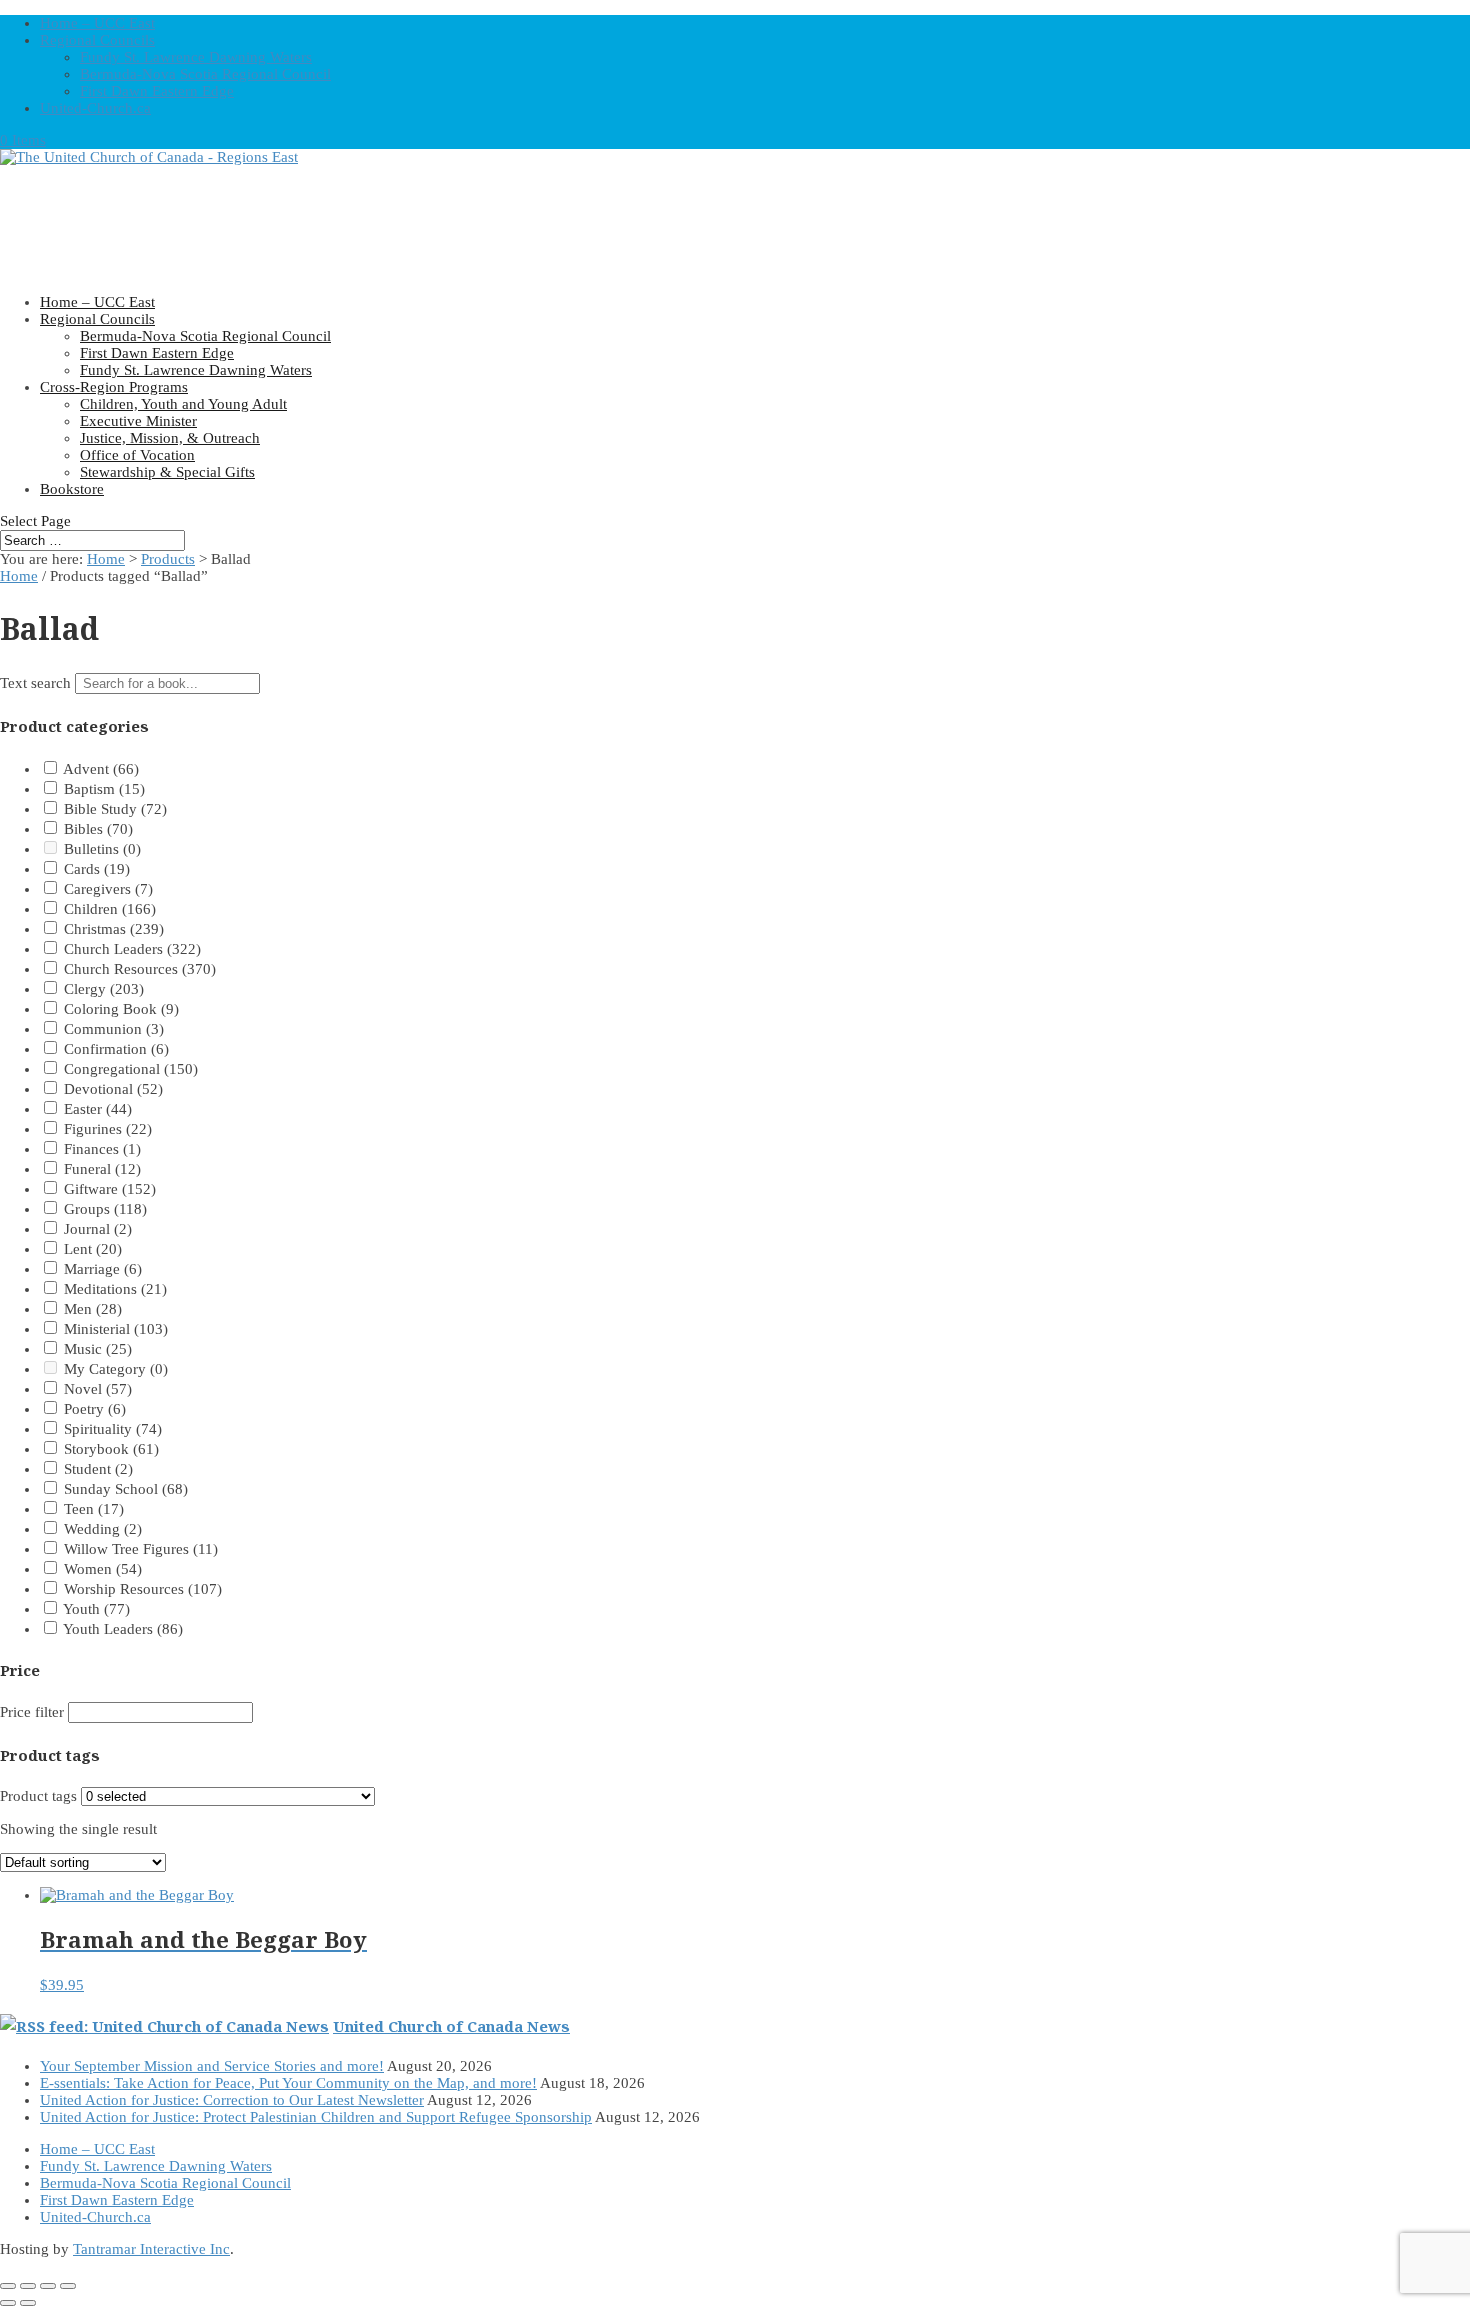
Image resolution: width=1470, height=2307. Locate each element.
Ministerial (116, 1329)
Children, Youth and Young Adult (183, 404)
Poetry (95, 1409)
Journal (98, 1229)
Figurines (108, 1129)
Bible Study (115, 809)
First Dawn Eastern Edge (157, 91)
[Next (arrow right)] (28, 2303)
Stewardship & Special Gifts (167, 472)
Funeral (102, 1169)
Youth (96, 1609)
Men (93, 1309)
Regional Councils (97, 40)
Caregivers (108, 889)
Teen (94, 1509)
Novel (98, 1389)
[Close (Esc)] (68, 2286)
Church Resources (140, 969)
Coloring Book (121, 1009)
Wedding (103, 1529)
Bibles (98, 829)
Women (103, 1569)
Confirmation (116, 1049)
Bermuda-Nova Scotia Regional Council (205, 74)
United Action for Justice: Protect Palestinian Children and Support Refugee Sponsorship (316, 2117)
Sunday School (126, 1489)
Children (110, 909)
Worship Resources (143, 1589)
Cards (97, 869)
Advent (101, 769)
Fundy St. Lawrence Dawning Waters (196, 57)
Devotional (113, 1089)
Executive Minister (138, 421)
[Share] (48, 2286)
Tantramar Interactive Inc (151, 2249)
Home (106, 559)
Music (98, 1349)
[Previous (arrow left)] (8, 2303)
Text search (35, 683)
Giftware (110, 1189)
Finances (102, 1149)
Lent (93, 1249)
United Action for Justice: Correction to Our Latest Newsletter (232, 2100)
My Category (116, 1369)
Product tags (38, 1796)
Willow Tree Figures (141, 1549)
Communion (114, 1029)
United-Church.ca (95, 108)
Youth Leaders (123, 1629)
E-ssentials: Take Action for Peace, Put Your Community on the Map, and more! (288, 2083)
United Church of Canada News (451, 2026)
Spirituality (113, 1429)
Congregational (131, 1069)
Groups (105, 1209)
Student (98, 1469)
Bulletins (102, 849)
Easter (98, 1109)
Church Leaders (132, 949)
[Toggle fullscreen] (28, 2286)
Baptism (104, 789)
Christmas (114, 929)
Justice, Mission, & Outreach (170, 438)
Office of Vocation (137, 455)
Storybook (111, 1449)
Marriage (103, 1269)
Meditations (115, 1289)
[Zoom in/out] (8, 2286)
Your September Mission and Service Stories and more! (212, 2066)
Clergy (104, 989)
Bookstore (72, 489)
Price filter (32, 1712)
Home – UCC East (97, 23)
